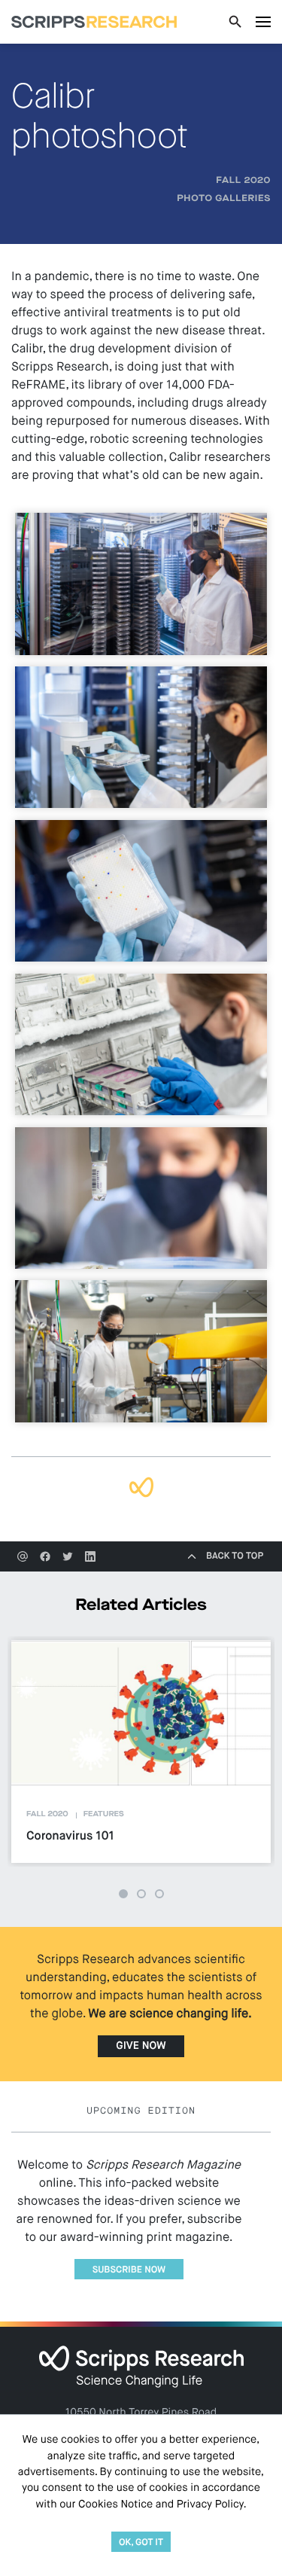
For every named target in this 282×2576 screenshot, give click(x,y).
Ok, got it (141, 2542)
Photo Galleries (224, 199)
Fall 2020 (243, 181)
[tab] (123, 1894)
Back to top (235, 1556)
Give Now (141, 2047)
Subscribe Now (129, 2270)
